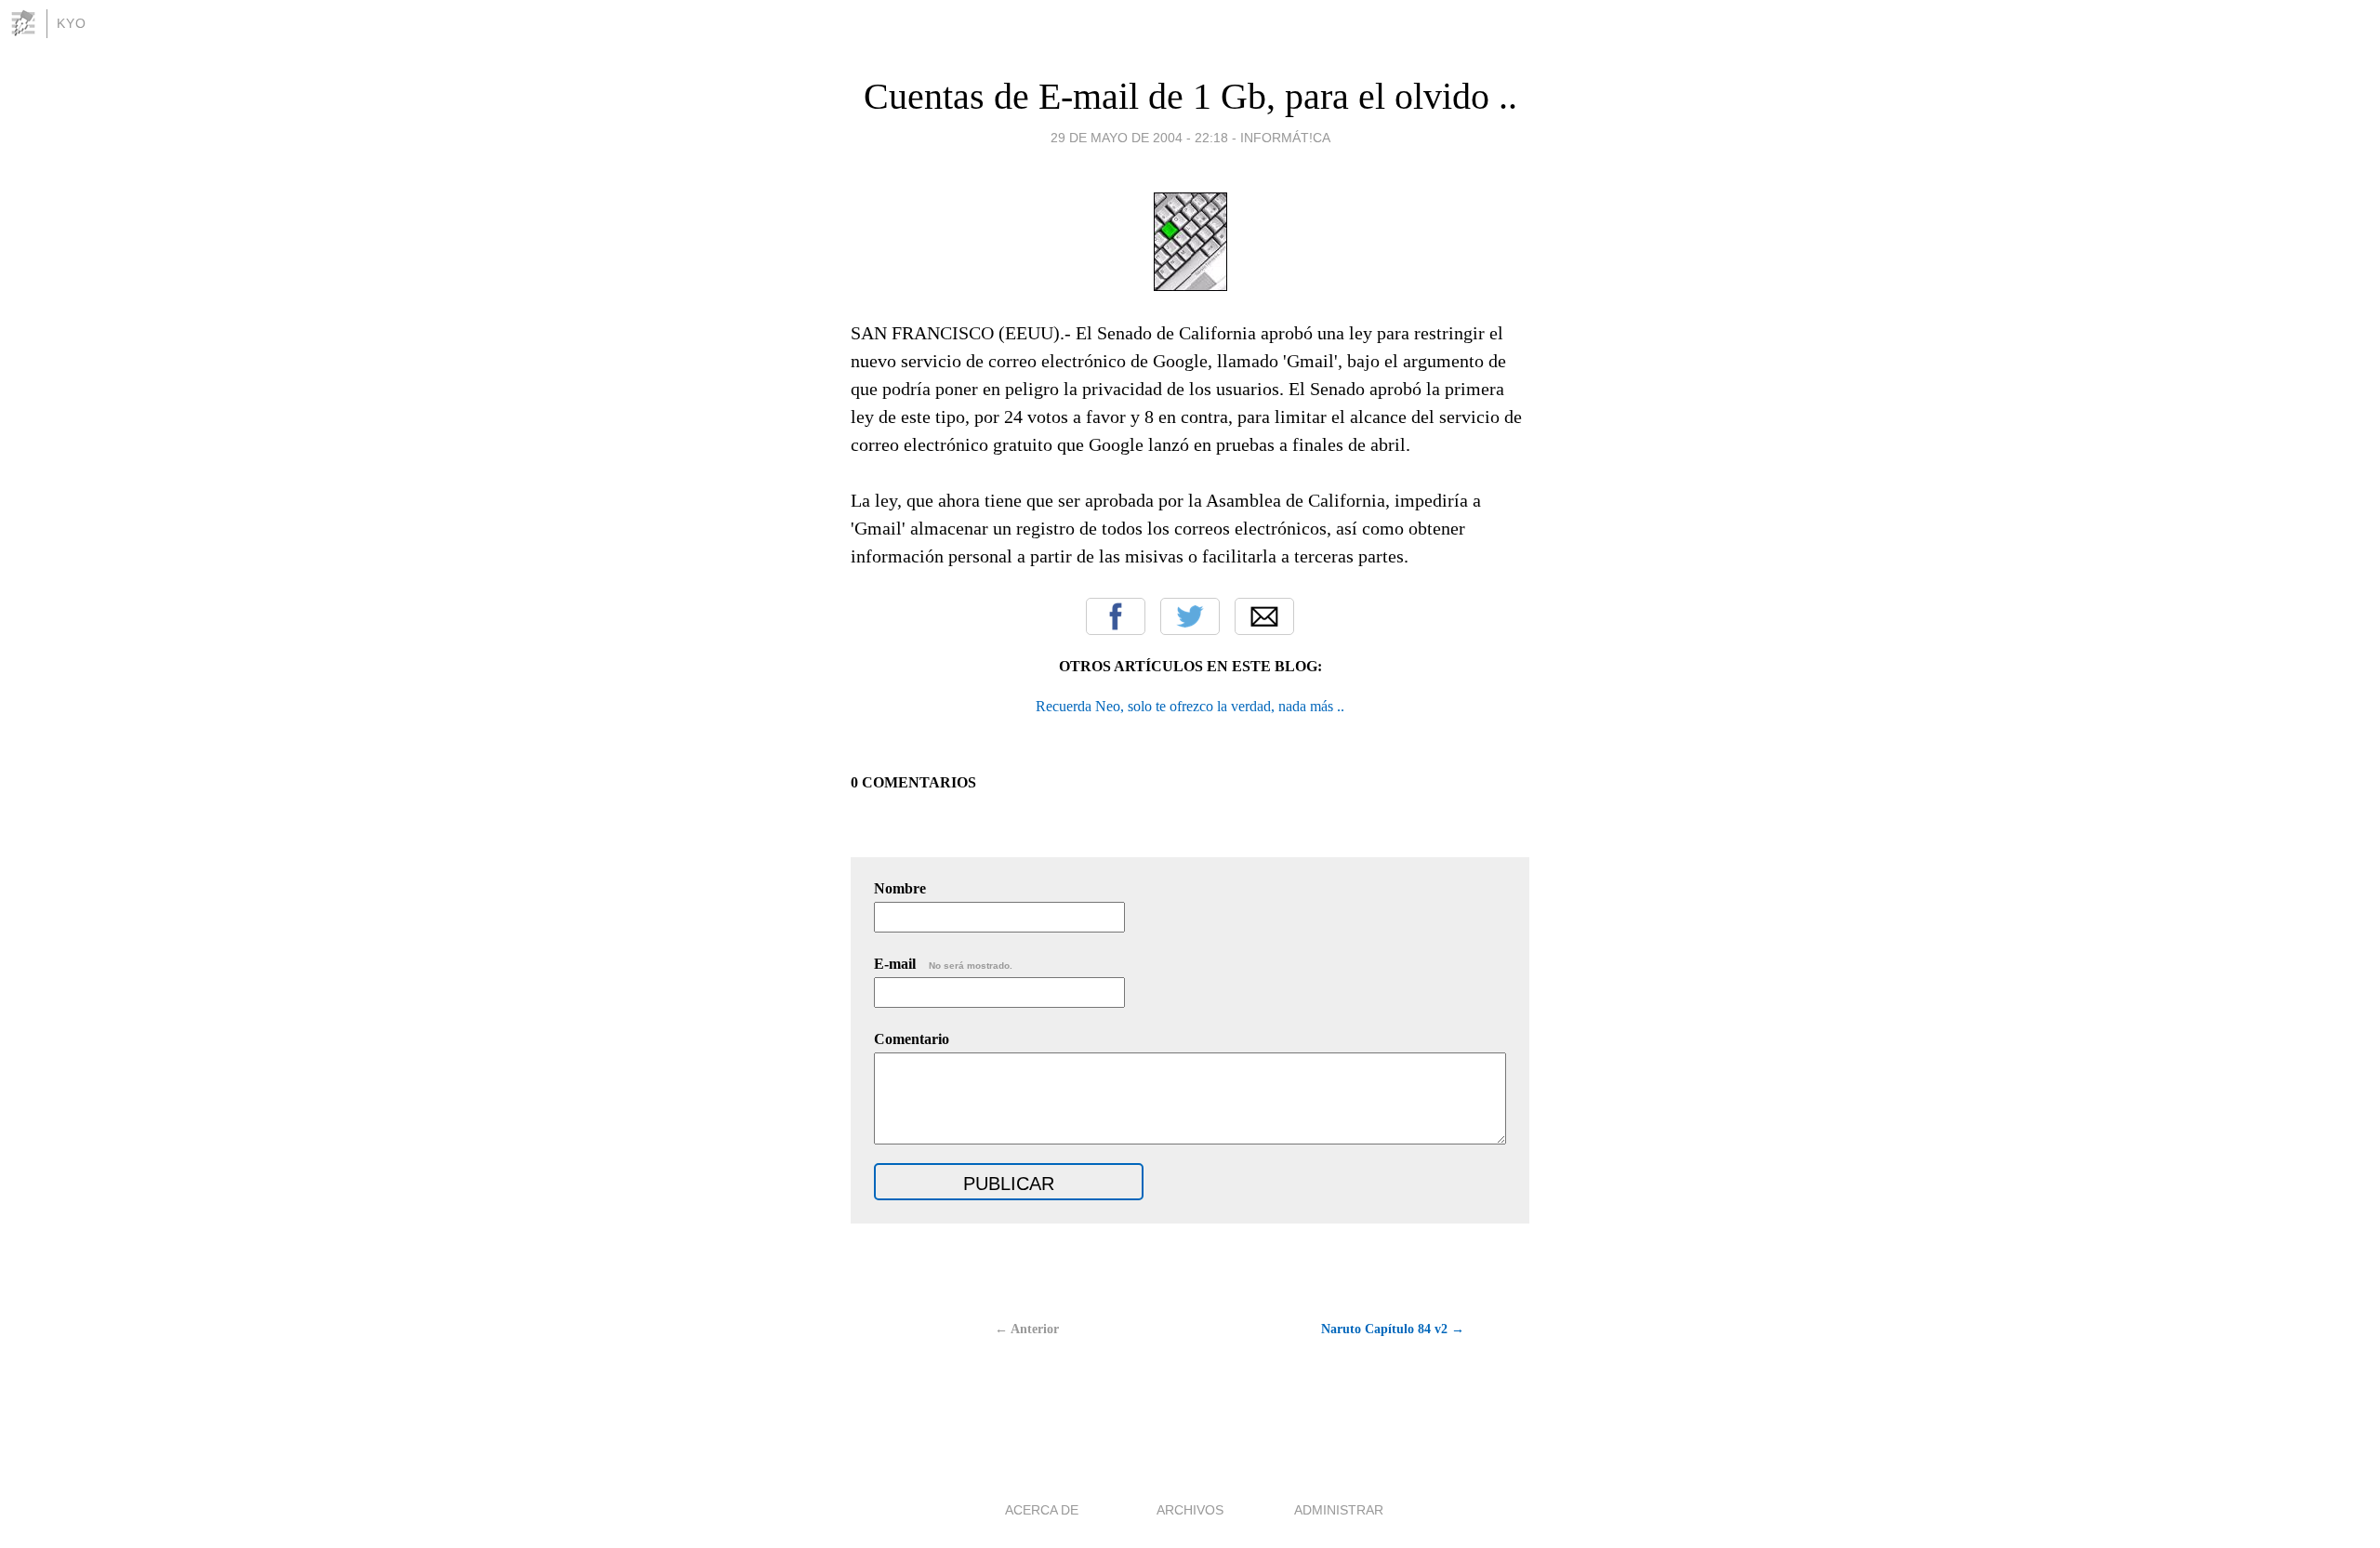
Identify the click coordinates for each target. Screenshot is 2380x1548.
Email (1264, 616)
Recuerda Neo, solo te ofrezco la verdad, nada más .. (1190, 706)
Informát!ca (1285, 138)
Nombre (900, 888)
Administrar (1339, 1510)
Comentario (912, 1039)
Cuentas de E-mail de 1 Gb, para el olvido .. (1190, 96)
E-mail (943, 964)
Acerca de (1042, 1510)
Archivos (1190, 1510)
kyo (72, 23)
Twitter (1190, 616)
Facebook (1116, 616)
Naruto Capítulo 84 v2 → (1393, 1329)
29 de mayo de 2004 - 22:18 (1139, 138)
